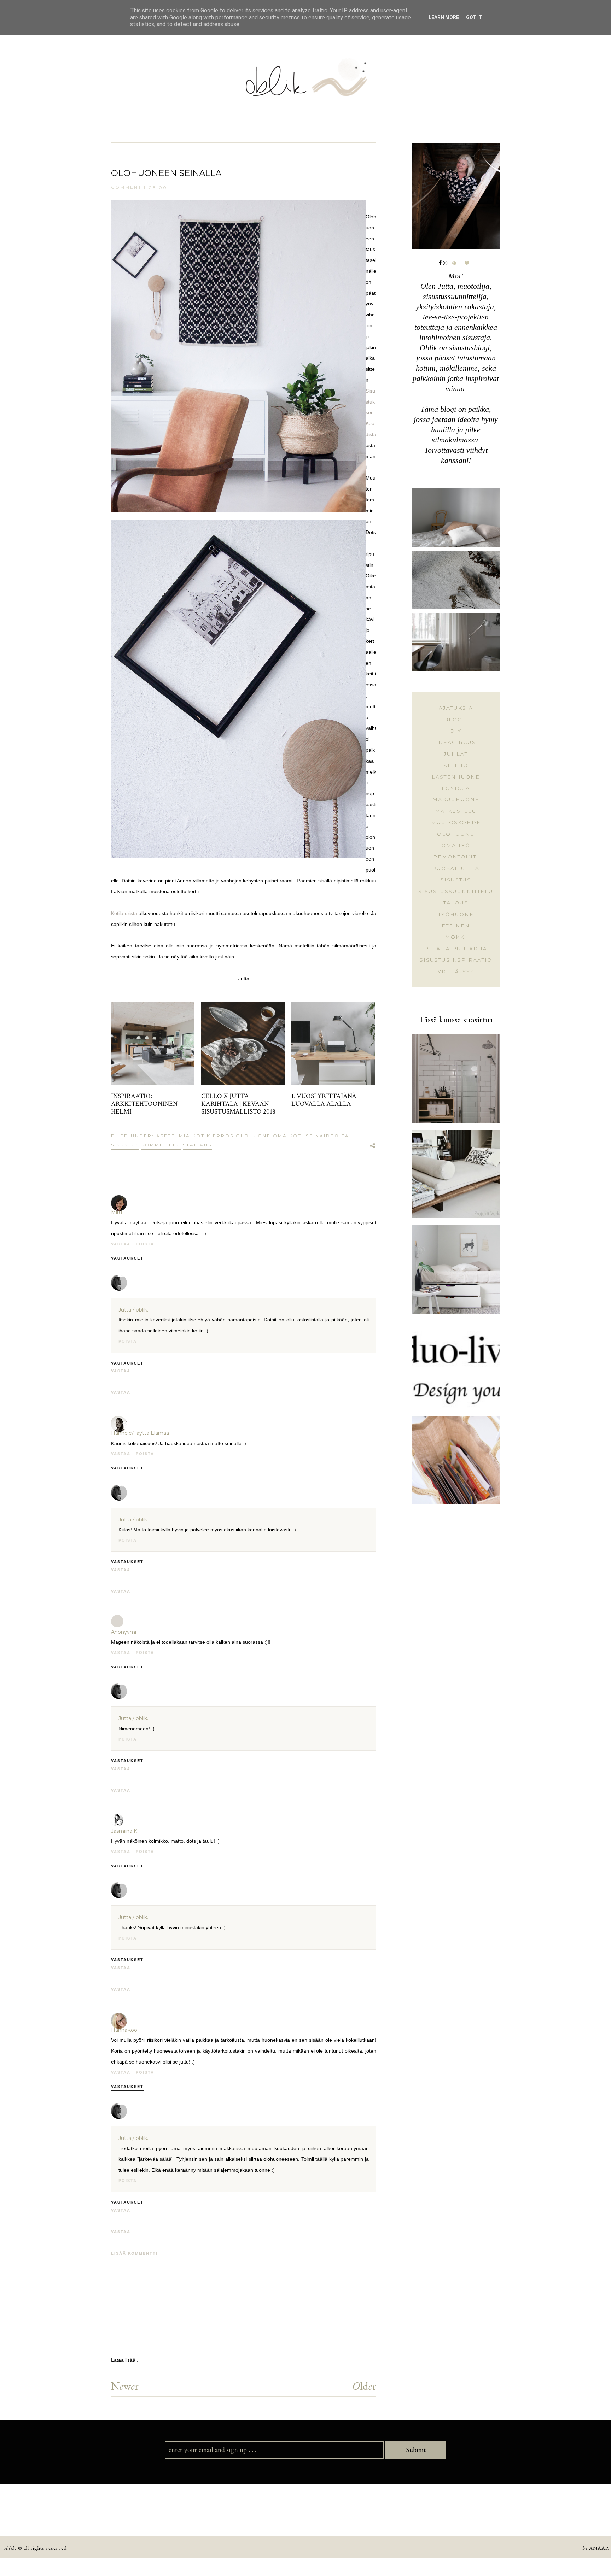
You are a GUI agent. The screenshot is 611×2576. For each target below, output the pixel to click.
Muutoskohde (456, 822)
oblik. (10, 2548)
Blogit (456, 720)
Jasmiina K (124, 1831)
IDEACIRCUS (456, 742)
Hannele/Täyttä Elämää (140, 1433)
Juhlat (456, 754)
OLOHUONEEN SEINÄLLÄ (166, 173)
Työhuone (456, 914)
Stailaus (197, 1145)
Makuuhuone (456, 799)
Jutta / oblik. (133, 1310)
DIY (456, 731)
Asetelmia (173, 1136)
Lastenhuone (456, 777)
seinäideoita (328, 1136)
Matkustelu (456, 811)
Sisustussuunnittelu (456, 891)
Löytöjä (456, 788)
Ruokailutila (456, 868)
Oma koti (288, 1136)
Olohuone (253, 1136)
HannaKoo (124, 2030)
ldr (364, 2386)
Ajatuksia (456, 708)
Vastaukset (127, 1258)
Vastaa (121, 1244)
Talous (456, 903)
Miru (117, 1212)
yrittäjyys (456, 972)
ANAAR (599, 2548)
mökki (456, 937)
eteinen (456, 926)
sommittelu (161, 1145)
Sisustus (125, 1145)
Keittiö (456, 765)
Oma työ (456, 845)
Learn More (444, 17)
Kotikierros (213, 1136)
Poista (145, 1244)
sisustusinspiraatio (456, 960)
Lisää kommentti (134, 2253)
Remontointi (456, 857)
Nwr (125, 2386)
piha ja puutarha (456, 949)
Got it (474, 17)
